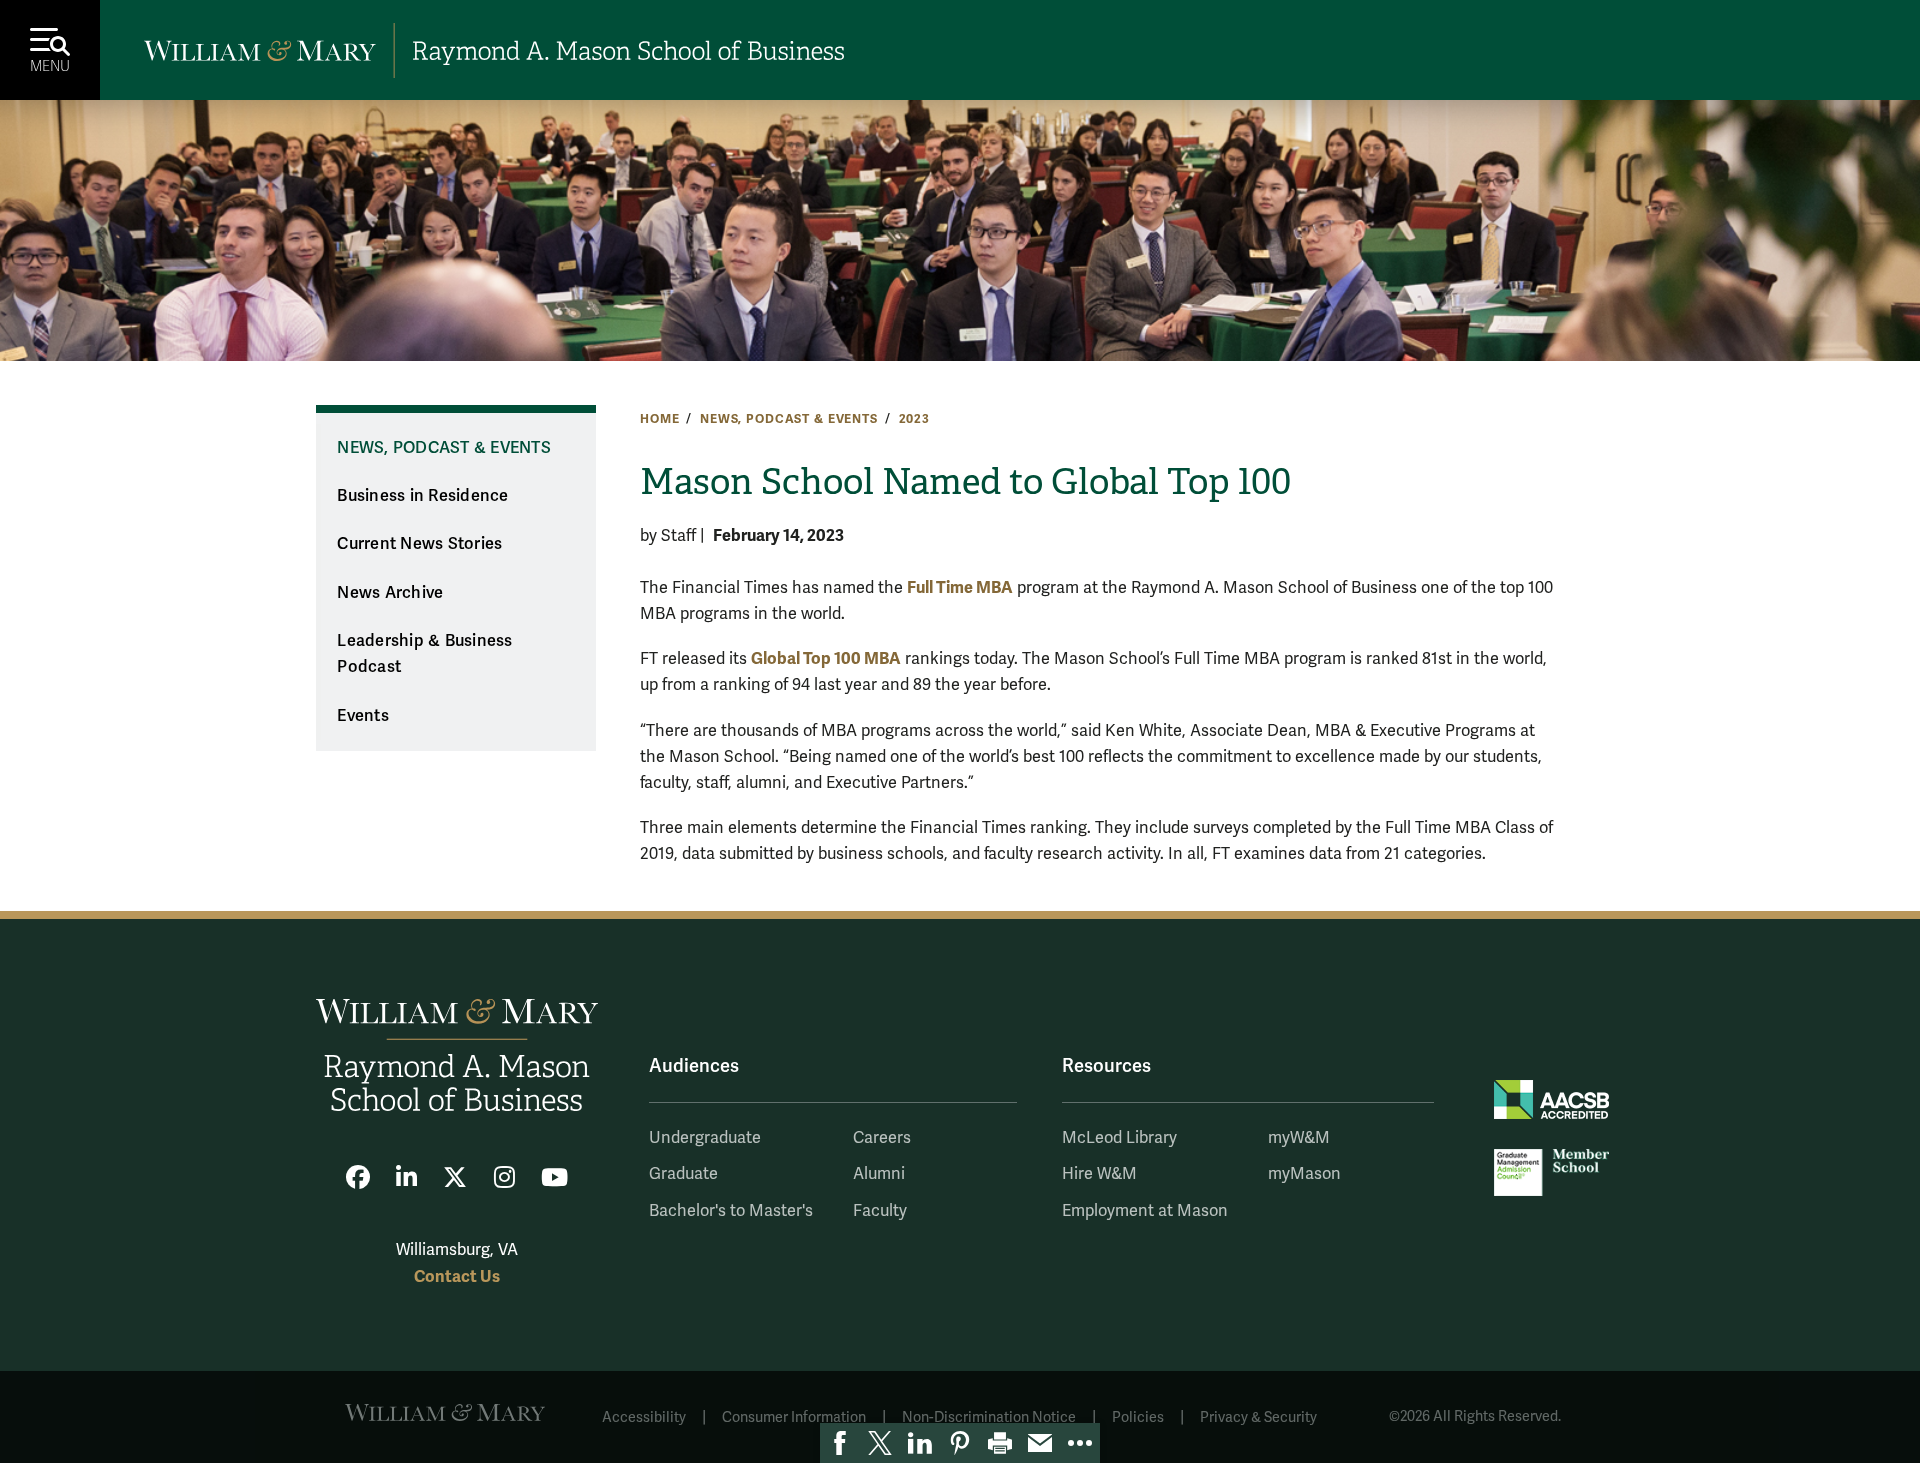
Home (659, 419)
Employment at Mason (1145, 1211)
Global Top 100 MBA (826, 658)
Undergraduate (705, 1138)
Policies (1138, 1417)
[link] (840, 1443)
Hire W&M (1099, 1174)
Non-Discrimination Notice (989, 1417)
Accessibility (644, 1417)
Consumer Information (794, 1417)
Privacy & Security (1258, 1417)
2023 (914, 419)
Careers (882, 1138)
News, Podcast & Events (789, 419)
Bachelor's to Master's (731, 1211)
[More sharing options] (1080, 1443)
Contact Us (457, 1276)
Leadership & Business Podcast (424, 654)
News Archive (390, 593)
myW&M (1299, 1138)
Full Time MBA (960, 587)
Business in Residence (422, 496)
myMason (1304, 1174)
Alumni (879, 1174)
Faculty (880, 1211)
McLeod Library (1119, 1138)
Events (363, 716)
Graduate (683, 1174)
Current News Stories (419, 544)
